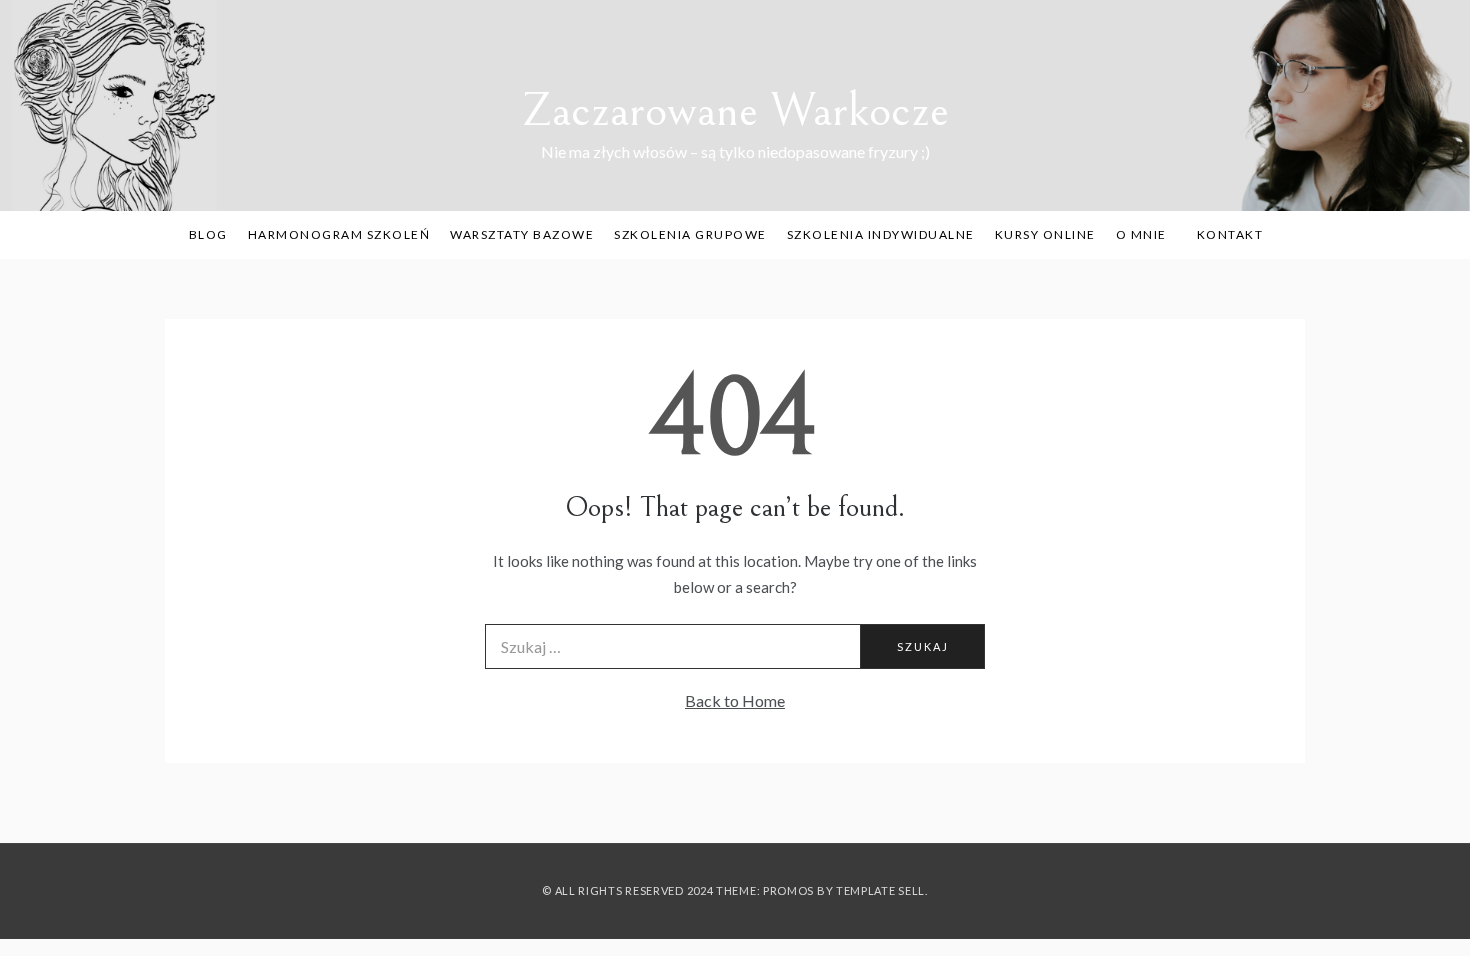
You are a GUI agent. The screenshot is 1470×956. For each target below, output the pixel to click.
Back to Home (735, 700)
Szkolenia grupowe (690, 234)
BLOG (208, 234)
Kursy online (1045, 234)
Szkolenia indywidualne (881, 234)
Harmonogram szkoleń (339, 234)
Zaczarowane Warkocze (735, 110)
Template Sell (880, 890)
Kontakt (1230, 234)
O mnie (1141, 234)
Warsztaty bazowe (522, 234)
